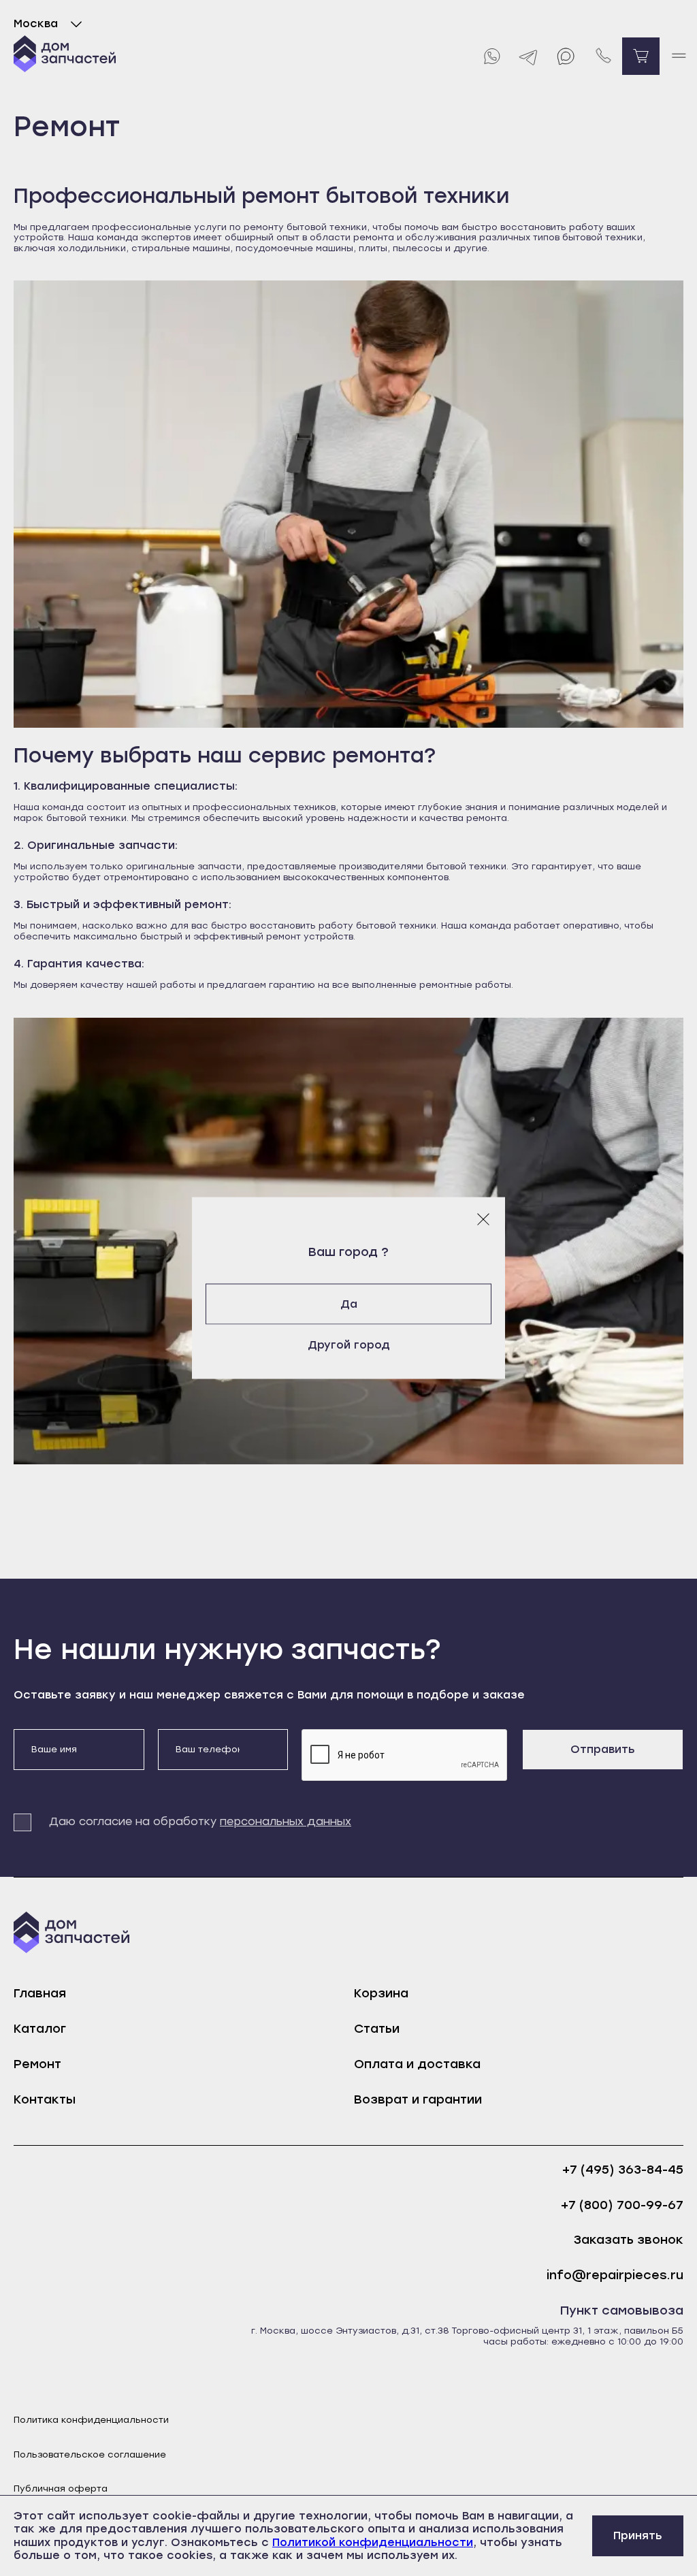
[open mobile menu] (678, 56)
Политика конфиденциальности (91, 2420)
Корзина (381, 1993)
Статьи (377, 2029)
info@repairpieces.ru (615, 2275)
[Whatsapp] (491, 56)
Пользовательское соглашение (90, 2454)
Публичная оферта (61, 2489)
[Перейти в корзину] (641, 56)
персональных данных (286, 1821)
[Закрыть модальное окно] (483, 1219)
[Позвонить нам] (603, 56)
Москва (36, 23)
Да (349, 1304)
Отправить (603, 1749)
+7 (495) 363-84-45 (623, 2170)
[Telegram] (529, 56)
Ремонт (37, 2064)
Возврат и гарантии (418, 2099)
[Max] (566, 56)
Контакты (45, 2099)
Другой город (349, 1345)
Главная (40, 1993)
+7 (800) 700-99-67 (622, 2205)
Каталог (40, 2029)
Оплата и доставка (417, 2064)
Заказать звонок (629, 2240)
